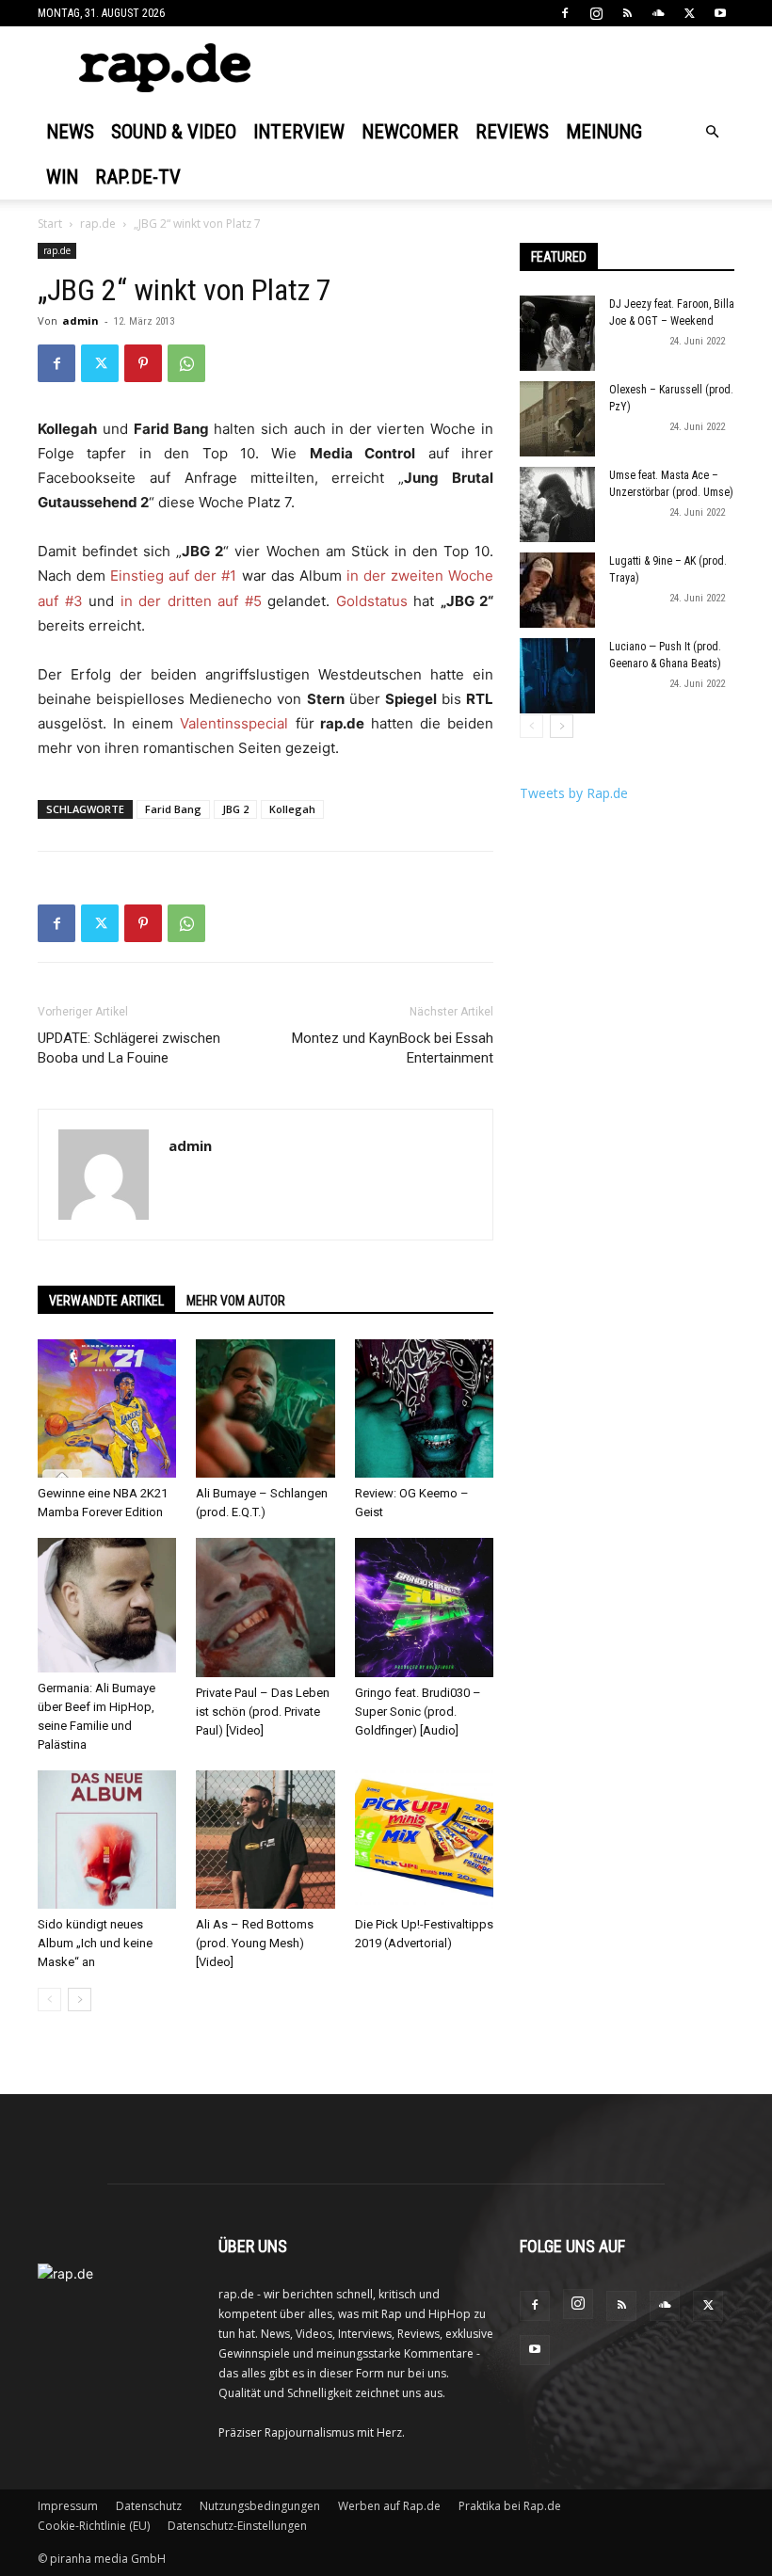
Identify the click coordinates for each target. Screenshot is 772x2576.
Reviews (512, 132)
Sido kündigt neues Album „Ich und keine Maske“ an (95, 1943)
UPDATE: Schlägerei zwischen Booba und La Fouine (129, 1048)
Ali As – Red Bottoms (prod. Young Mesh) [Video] (255, 1943)
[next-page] (80, 2000)
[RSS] (627, 13)
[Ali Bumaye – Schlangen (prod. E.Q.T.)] (265, 1408)
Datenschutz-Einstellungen (237, 2526)
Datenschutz (149, 2506)
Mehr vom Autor (236, 1301)
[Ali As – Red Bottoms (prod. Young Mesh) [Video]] (265, 1840)
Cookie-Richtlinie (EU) (94, 2526)
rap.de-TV (138, 177)
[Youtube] (720, 13)
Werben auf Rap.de (389, 2506)
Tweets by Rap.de (574, 793)
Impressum (68, 2506)
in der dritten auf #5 (191, 601)
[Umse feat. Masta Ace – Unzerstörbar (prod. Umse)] (557, 504)
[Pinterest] (143, 363)
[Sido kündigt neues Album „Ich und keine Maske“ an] (107, 1840)
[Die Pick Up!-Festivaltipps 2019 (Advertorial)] (424, 1840)
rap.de (98, 224)
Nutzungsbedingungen (260, 2506)
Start (50, 224)
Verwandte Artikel (106, 1301)
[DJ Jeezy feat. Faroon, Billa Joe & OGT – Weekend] (557, 333)
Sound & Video (174, 132)
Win (62, 177)
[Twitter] (689, 13)
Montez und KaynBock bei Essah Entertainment (393, 1048)
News (70, 132)
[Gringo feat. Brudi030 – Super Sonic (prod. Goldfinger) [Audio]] (424, 1607)
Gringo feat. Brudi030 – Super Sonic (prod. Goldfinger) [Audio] (418, 1712)
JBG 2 (235, 809)
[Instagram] (596, 13)
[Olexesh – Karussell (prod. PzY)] (557, 419)
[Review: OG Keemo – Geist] (424, 1408)
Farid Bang (173, 809)
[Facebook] (565, 13)
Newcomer (410, 132)
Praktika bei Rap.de (510, 2506)
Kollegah (292, 809)
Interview (299, 132)
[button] (712, 132)
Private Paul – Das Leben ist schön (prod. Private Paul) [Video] (263, 1712)
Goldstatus (372, 601)
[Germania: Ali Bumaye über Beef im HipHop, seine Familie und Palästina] (107, 1605)
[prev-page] (49, 2000)
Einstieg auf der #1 (173, 576)
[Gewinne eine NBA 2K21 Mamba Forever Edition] (107, 1408)
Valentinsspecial (237, 723)
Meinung (604, 132)
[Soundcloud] (658, 13)
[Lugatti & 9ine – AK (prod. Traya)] (557, 590)
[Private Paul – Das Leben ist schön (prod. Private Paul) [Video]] (265, 1607)
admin (80, 320)
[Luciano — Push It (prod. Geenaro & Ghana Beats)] (557, 676)
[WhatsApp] (186, 363)
